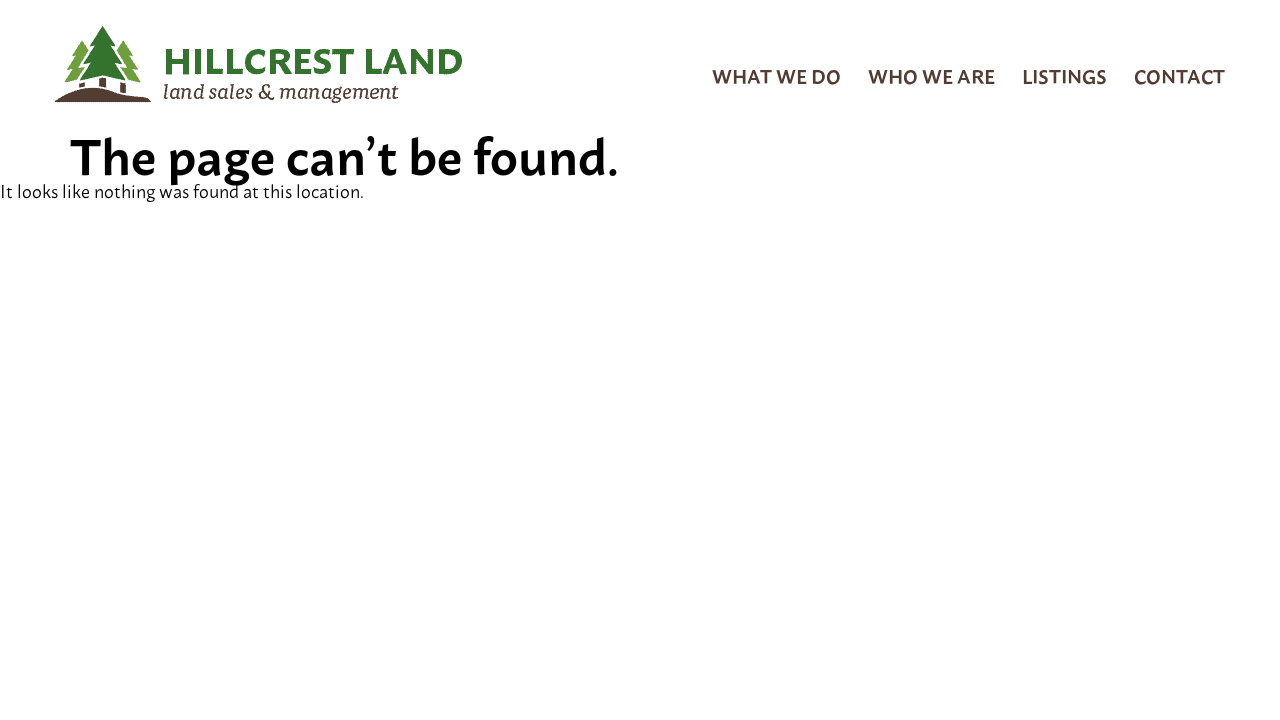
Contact (1179, 75)
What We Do (776, 75)
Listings (1064, 75)
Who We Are (931, 75)
